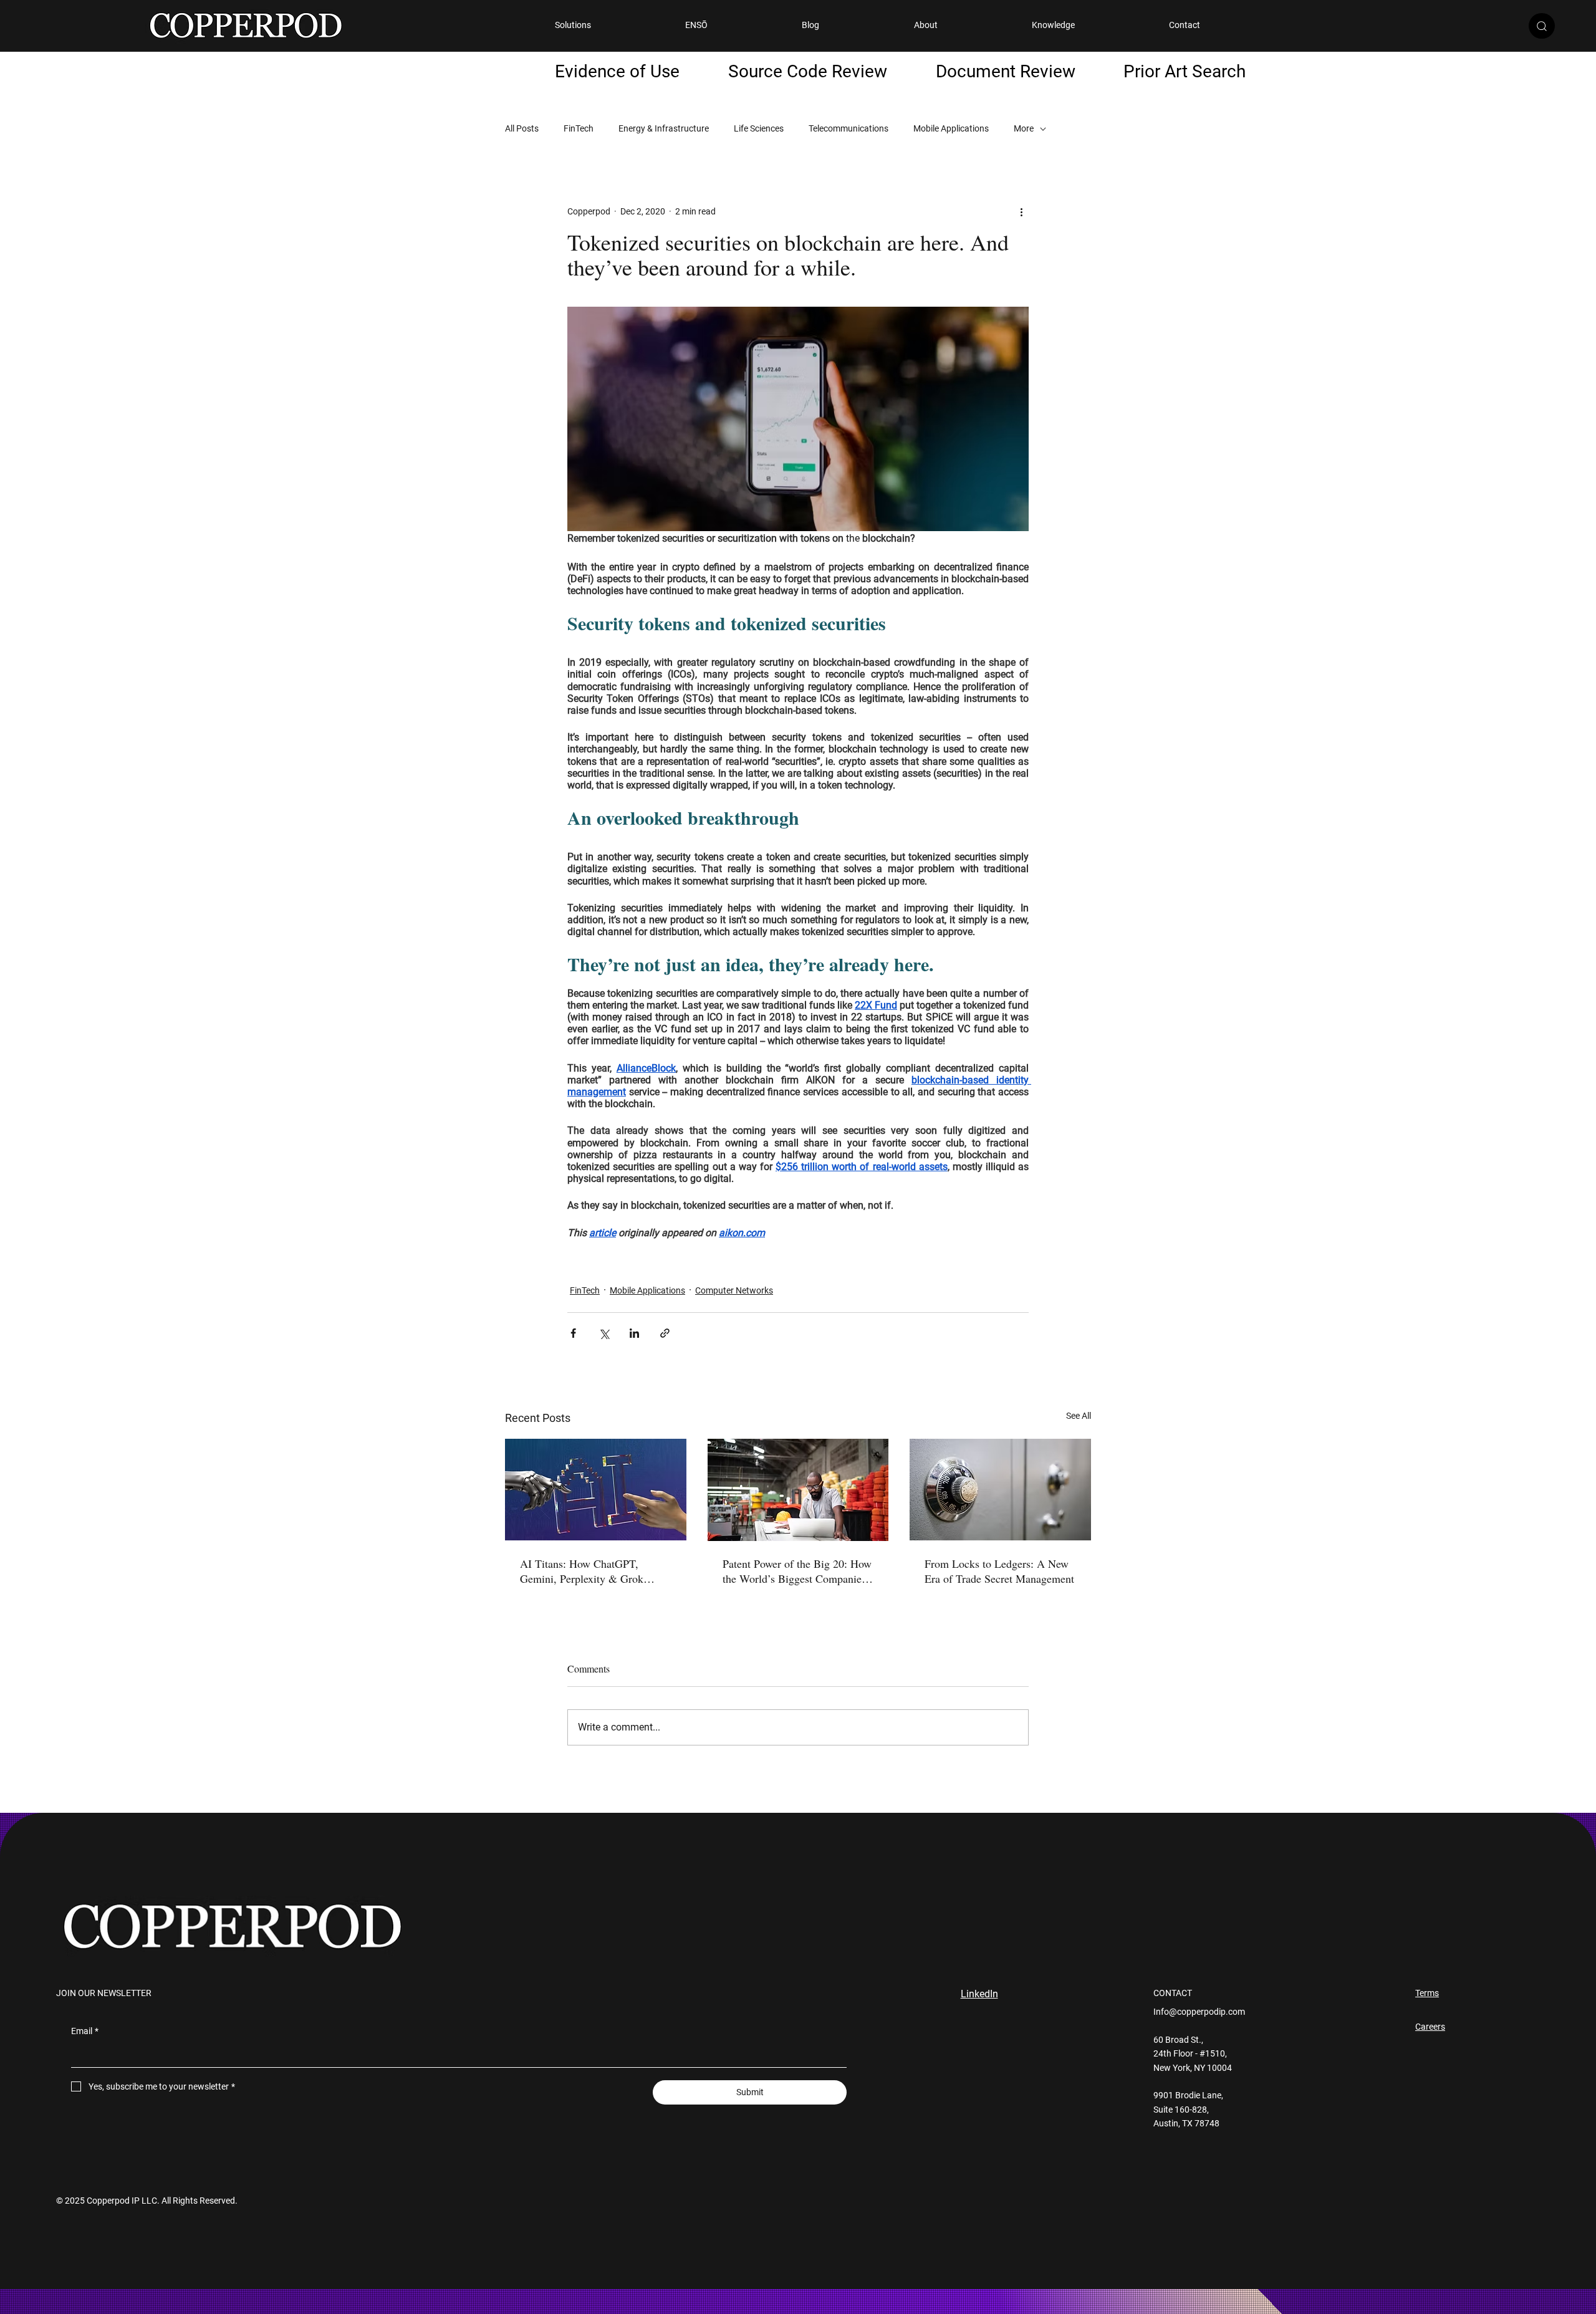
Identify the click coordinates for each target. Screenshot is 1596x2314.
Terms (1427, 1993)
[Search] (1542, 26)
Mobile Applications (951, 128)
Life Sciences (759, 128)
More (1024, 128)
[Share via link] (665, 1333)
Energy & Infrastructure (664, 128)
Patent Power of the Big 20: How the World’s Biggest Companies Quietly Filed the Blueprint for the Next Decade (797, 1571)
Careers (1430, 2027)
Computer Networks (734, 1290)
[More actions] (1021, 211)
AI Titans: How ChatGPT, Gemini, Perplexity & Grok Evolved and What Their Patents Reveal (593, 1571)
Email (85, 2031)
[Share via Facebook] (573, 1333)
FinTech (579, 128)
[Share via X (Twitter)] (604, 1333)
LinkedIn (979, 1994)
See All (1079, 1416)
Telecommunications (848, 128)
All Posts (522, 128)
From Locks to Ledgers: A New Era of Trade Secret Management (999, 1571)
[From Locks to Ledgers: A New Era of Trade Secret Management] (1000, 1490)
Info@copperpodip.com (1199, 2012)
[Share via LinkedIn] (634, 1333)
